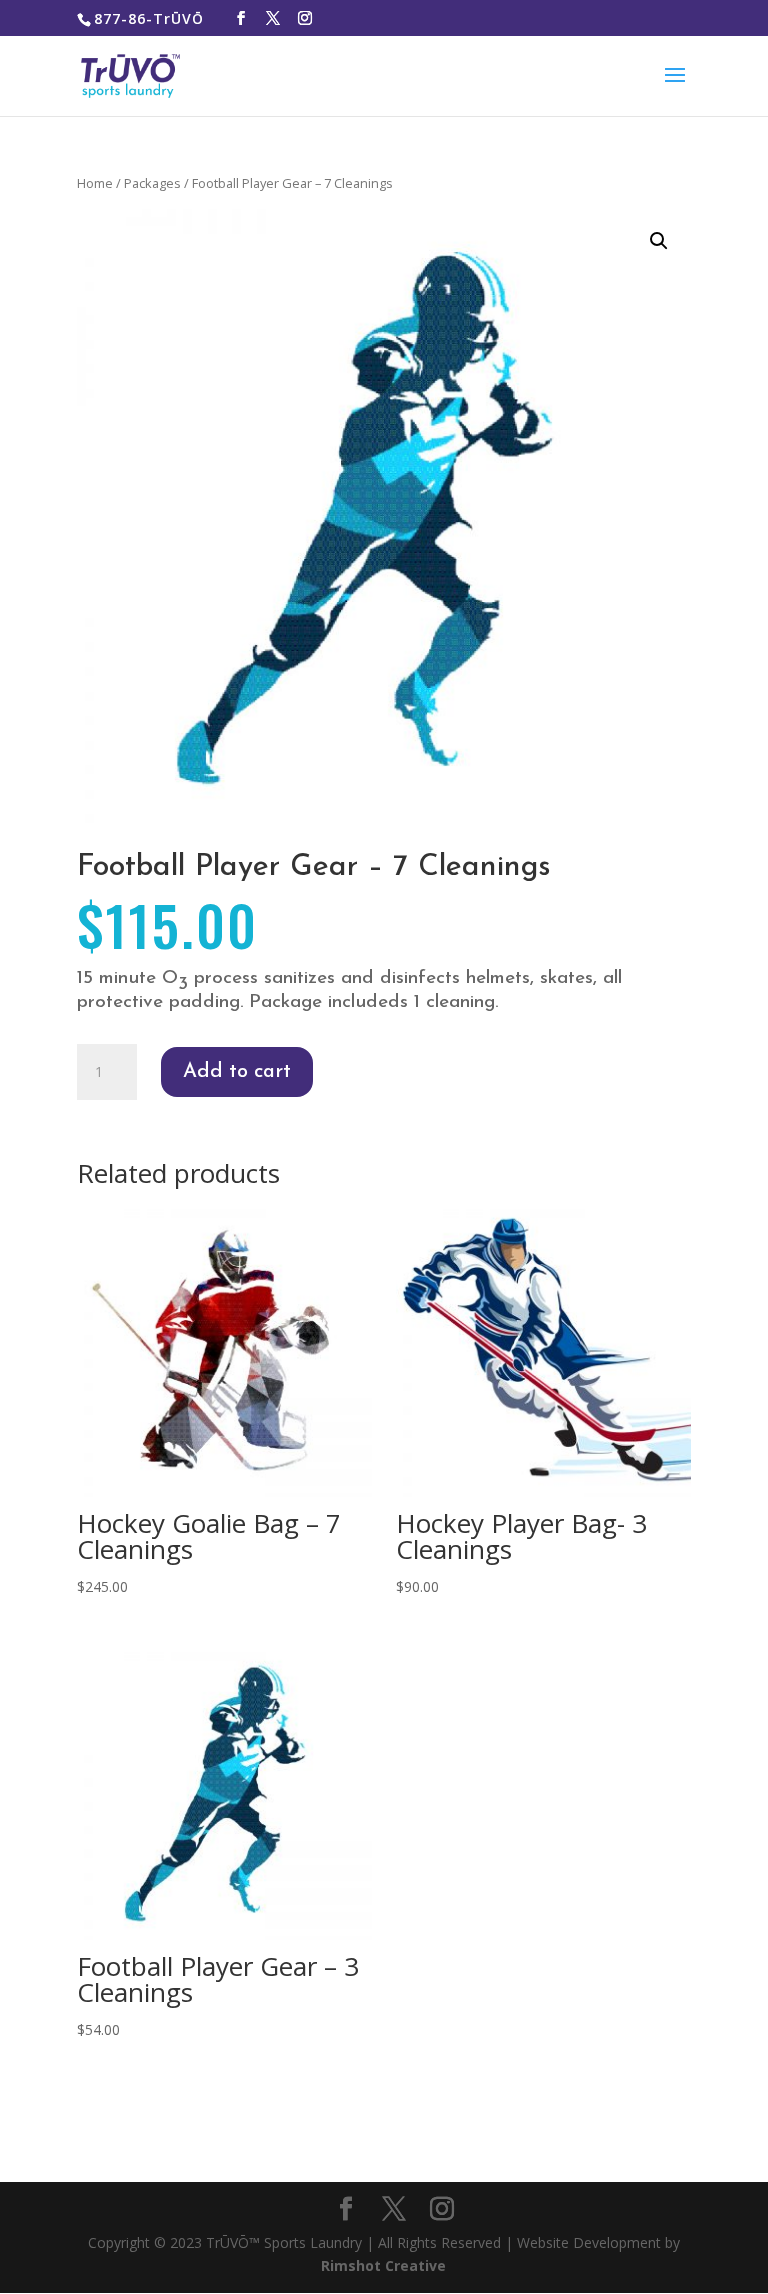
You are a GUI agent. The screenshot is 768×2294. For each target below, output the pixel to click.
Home (95, 183)
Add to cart (237, 1072)
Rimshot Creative (383, 2265)
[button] (659, 241)
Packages (152, 183)
